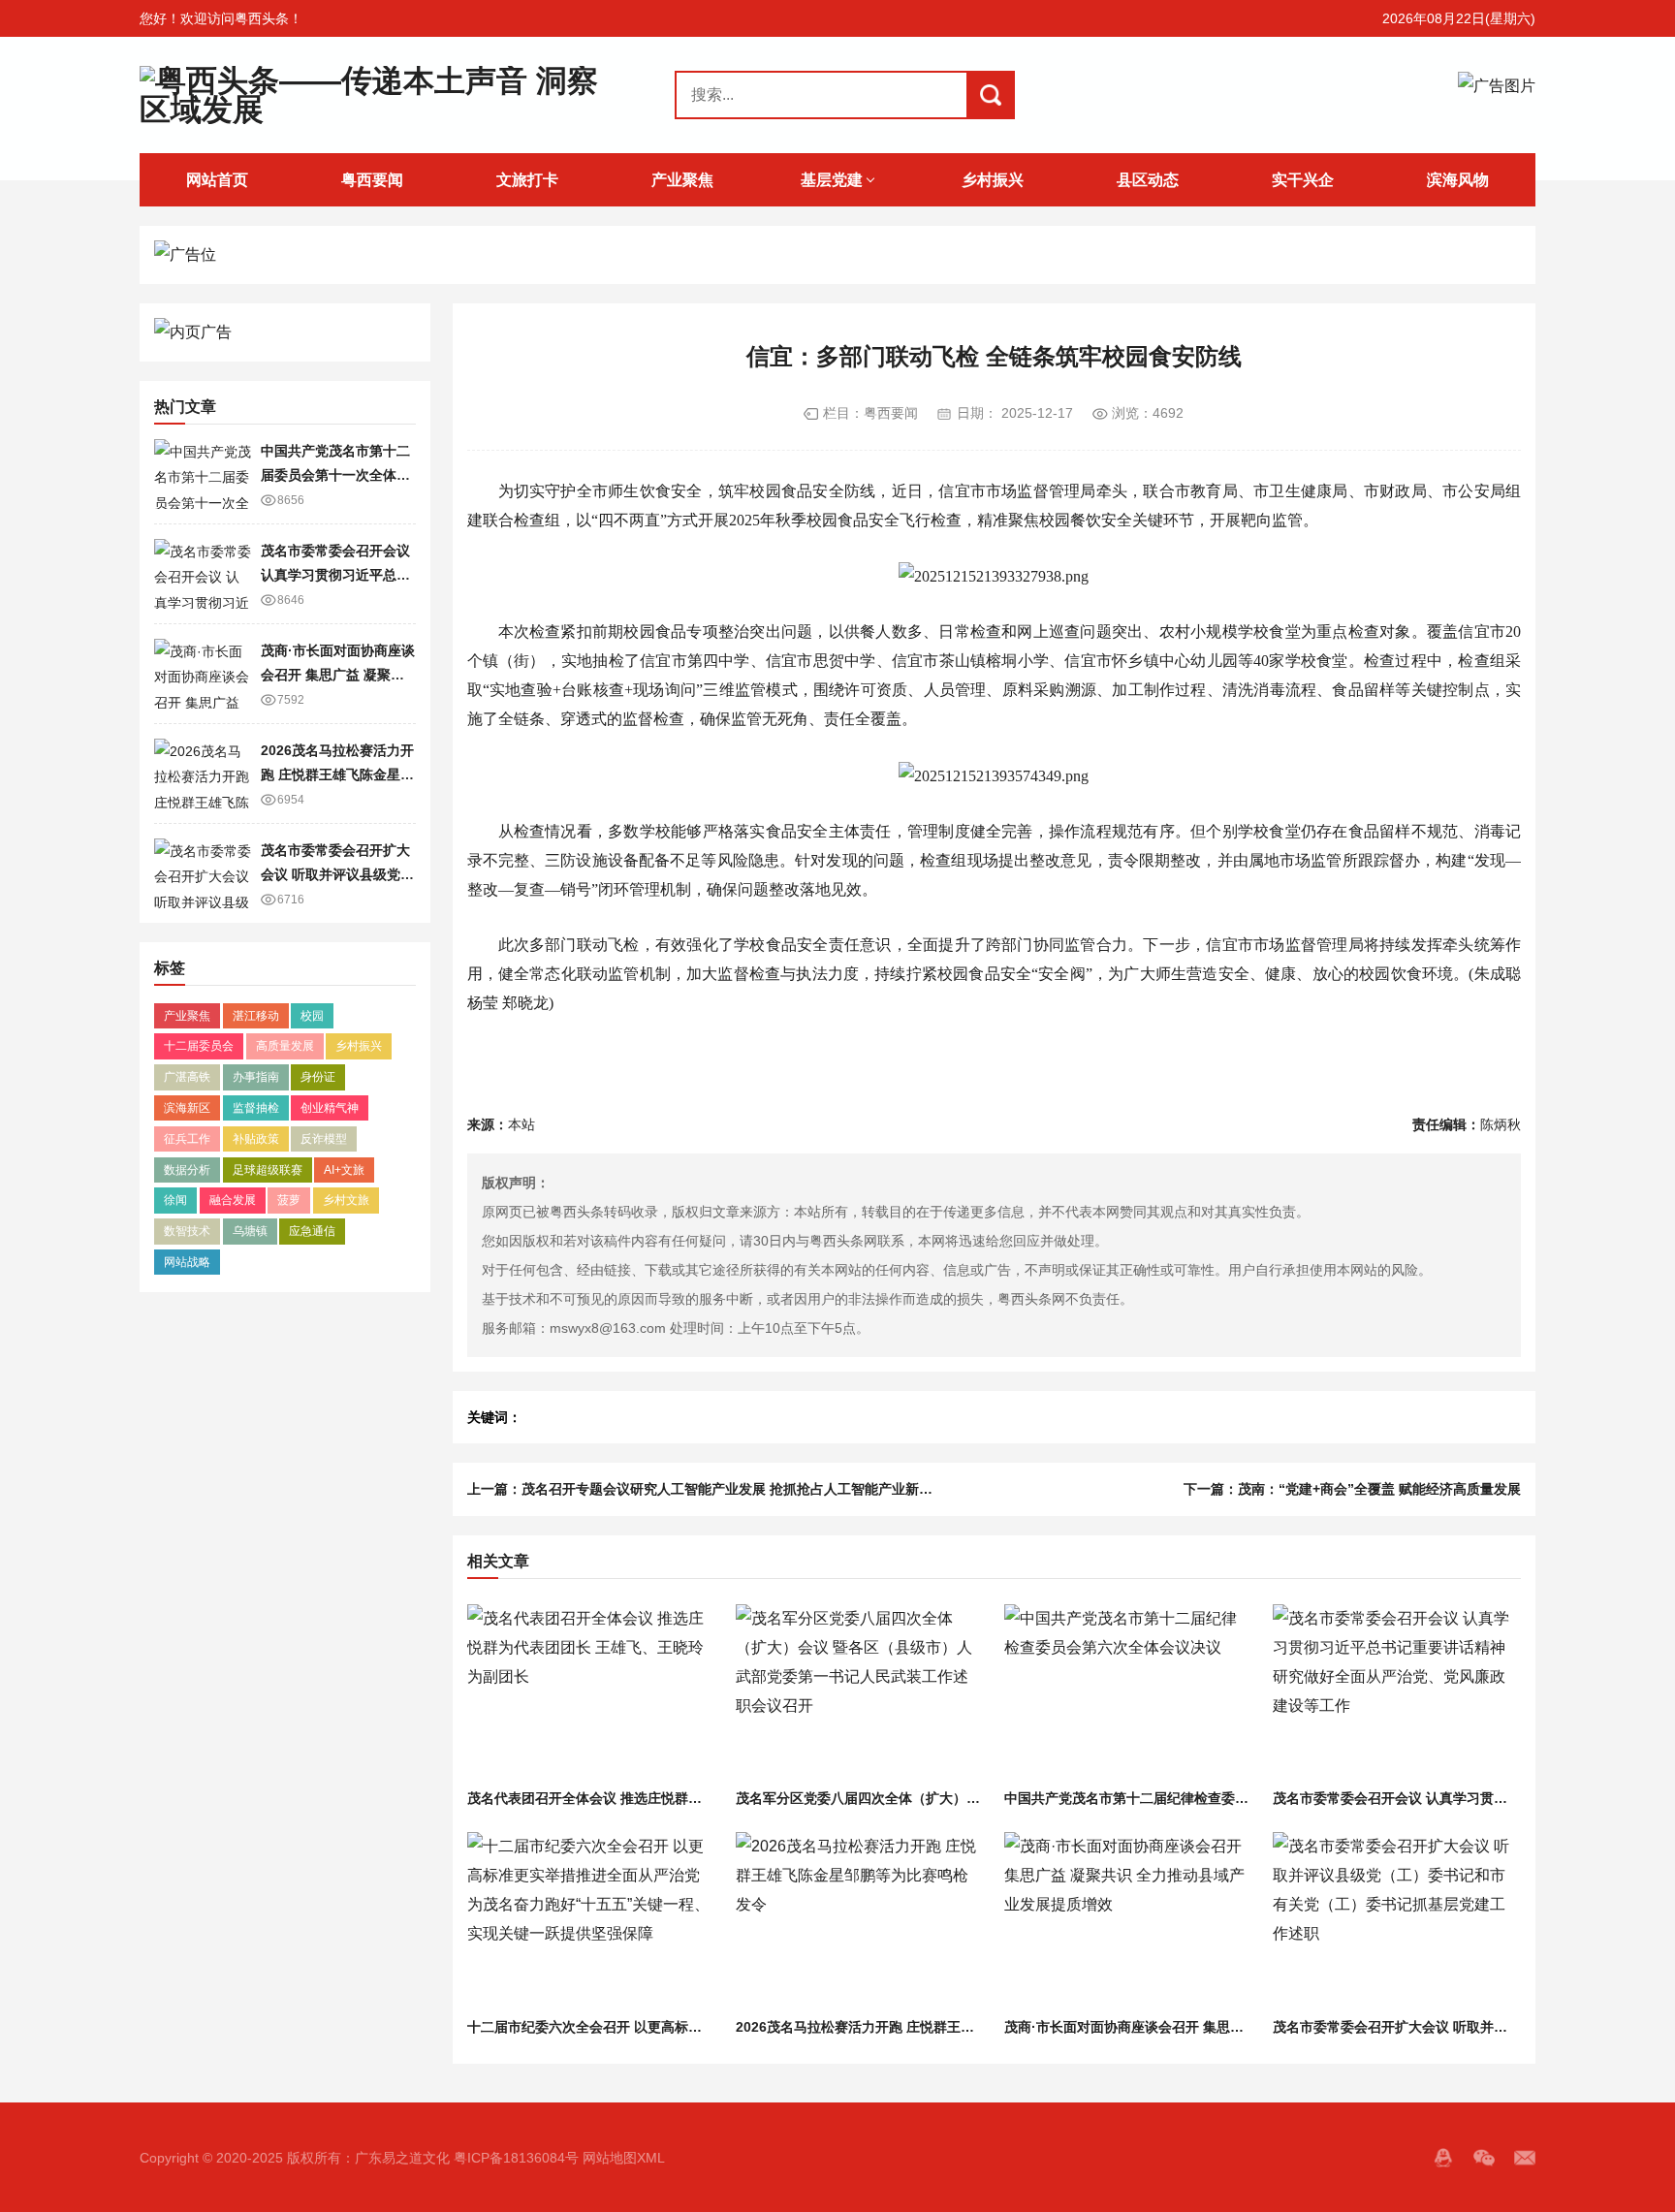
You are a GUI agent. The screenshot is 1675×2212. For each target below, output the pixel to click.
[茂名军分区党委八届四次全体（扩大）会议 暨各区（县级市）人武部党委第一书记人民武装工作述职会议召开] (859, 1693)
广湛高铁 (187, 1077)
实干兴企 (1303, 180)
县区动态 (1148, 180)
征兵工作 (187, 1139)
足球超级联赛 (268, 1170)
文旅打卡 (527, 180)
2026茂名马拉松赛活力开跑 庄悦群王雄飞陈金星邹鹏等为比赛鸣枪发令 (337, 774)
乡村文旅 (346, 1200)
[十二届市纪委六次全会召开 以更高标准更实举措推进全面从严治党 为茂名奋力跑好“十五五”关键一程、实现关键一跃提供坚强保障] (591, 1921)
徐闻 (175, 1200)
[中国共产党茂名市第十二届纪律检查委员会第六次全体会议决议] (1128, 1693)
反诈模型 (324, 1139)
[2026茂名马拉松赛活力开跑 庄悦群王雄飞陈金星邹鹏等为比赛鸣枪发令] (203, 774)
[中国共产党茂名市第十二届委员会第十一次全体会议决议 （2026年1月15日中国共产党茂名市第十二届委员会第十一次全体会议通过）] (203, 474)
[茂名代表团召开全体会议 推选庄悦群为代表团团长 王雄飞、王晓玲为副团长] (591, 1693)
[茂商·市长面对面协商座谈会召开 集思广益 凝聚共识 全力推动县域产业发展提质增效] (203, 674)
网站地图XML (624, 2158)
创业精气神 (330, 1108)
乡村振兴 (993, 180)
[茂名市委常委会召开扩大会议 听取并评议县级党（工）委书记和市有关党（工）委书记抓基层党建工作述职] (203, 873)
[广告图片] (1497, 95)
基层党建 (832, 180)
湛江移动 (256, 1016)
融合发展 (233, 1200)
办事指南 (256, 1077)
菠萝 (289, 1200)
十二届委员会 (199, 1046)
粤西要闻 (372, 180)
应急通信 (312, 1231)
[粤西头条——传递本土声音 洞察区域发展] (369, 95)
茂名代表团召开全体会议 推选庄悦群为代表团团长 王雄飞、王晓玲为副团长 (695, 1798)
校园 (312, 1016)
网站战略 (187, 1262)
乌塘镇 (250, 1231)
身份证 (318, 1077)
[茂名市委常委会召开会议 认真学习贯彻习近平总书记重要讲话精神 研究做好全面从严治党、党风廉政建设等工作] (203, 574)
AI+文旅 (344, 1170)
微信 (1484, 2158)
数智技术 (187, 1231)
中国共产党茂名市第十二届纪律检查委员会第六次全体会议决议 (1194, 1798)
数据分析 (187, 1170)
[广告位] (837, 255)
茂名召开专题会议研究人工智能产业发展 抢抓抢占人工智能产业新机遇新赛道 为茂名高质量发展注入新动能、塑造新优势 (885, 1489)
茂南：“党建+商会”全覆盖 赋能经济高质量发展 (1379, 1489)
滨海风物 (1458, 180)
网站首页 (217, 180)
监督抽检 (256, 1108)
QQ (1443, 2158)
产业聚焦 (682, 180)
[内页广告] (285, 332)
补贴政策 (256, 1139)
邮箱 (1525, 2158)
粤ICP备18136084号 (516, 2158)
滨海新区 (187, 1108)
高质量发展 (285, 1046)
